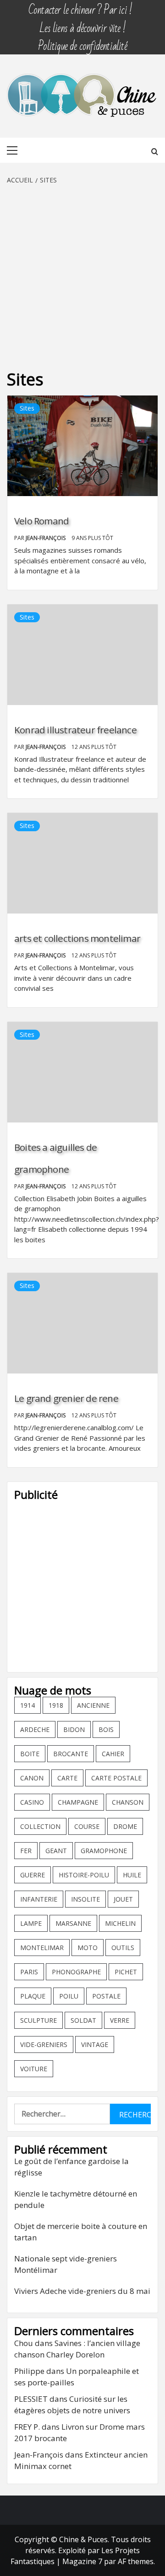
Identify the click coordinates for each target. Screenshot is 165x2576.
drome (125, 1826)
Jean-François (46, 538)
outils (123, 1948)
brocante (71, 1754)
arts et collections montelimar (77, 938)
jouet (123, 1899)
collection (40, 1826)
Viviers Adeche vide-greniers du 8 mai (82, 2291)
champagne (78, 1802)
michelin (120, 1923)
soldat (83, 2020)
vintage (95, 2044)
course (87, 1826)
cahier (113, 1754)
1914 (27, 1705)
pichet (126, 1972)
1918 (56, 1705)
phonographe (76, 1972)
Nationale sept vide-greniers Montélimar (66, 2264)
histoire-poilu (84, 1875)
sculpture (38, 2020)
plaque (33, 1996)
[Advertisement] (82, 272)
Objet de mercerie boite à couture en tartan (81, 2232)
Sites (27, 408)
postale (106, 1996)
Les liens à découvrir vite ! (82, 24)
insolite (85, 1899)
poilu (69, 1996)
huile (132, 1875)
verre (120, 2020)
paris (29, 1972)
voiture (34, 2069)
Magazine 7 (82, 2561)
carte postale (116, 1778)
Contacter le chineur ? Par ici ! (80, 6)
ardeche (35, 1729)
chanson (128, 1802)
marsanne (73, 1923)
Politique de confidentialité (82, 42)
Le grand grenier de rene (66, 1398)
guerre (33, 1875)
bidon (74, 1729)
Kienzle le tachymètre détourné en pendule (76, 2199)
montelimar (42, 1948)
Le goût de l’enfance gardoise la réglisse (71, 2167)
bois (106, 1729)
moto (88, 1948)
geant (56, 1851)
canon (32, 1778)
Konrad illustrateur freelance (75, 730)
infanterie (39, 1899)
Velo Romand (41, 521)
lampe (31, 1923)
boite (30, 1754)
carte (67, 1778)
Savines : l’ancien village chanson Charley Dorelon (77, 2349)
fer (26, 1851)
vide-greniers (44, 2044)
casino (32, 1802)
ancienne (93, 1705)
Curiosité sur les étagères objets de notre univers (72, 2405)
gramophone (104, 1851)
